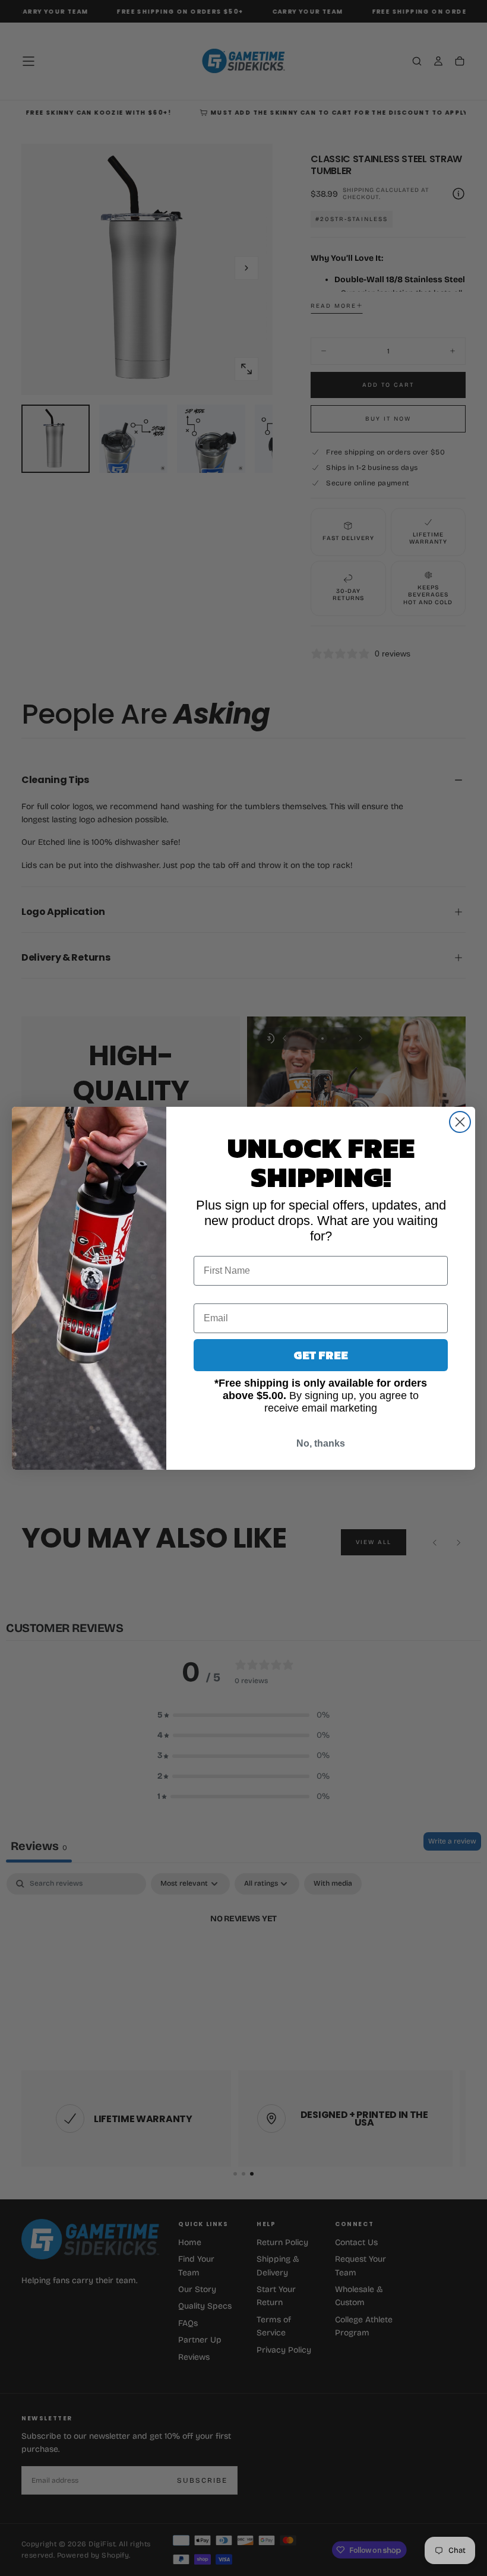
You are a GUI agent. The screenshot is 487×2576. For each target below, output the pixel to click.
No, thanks (321, 1443)
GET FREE (321, 1355)
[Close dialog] (460, 1122)
